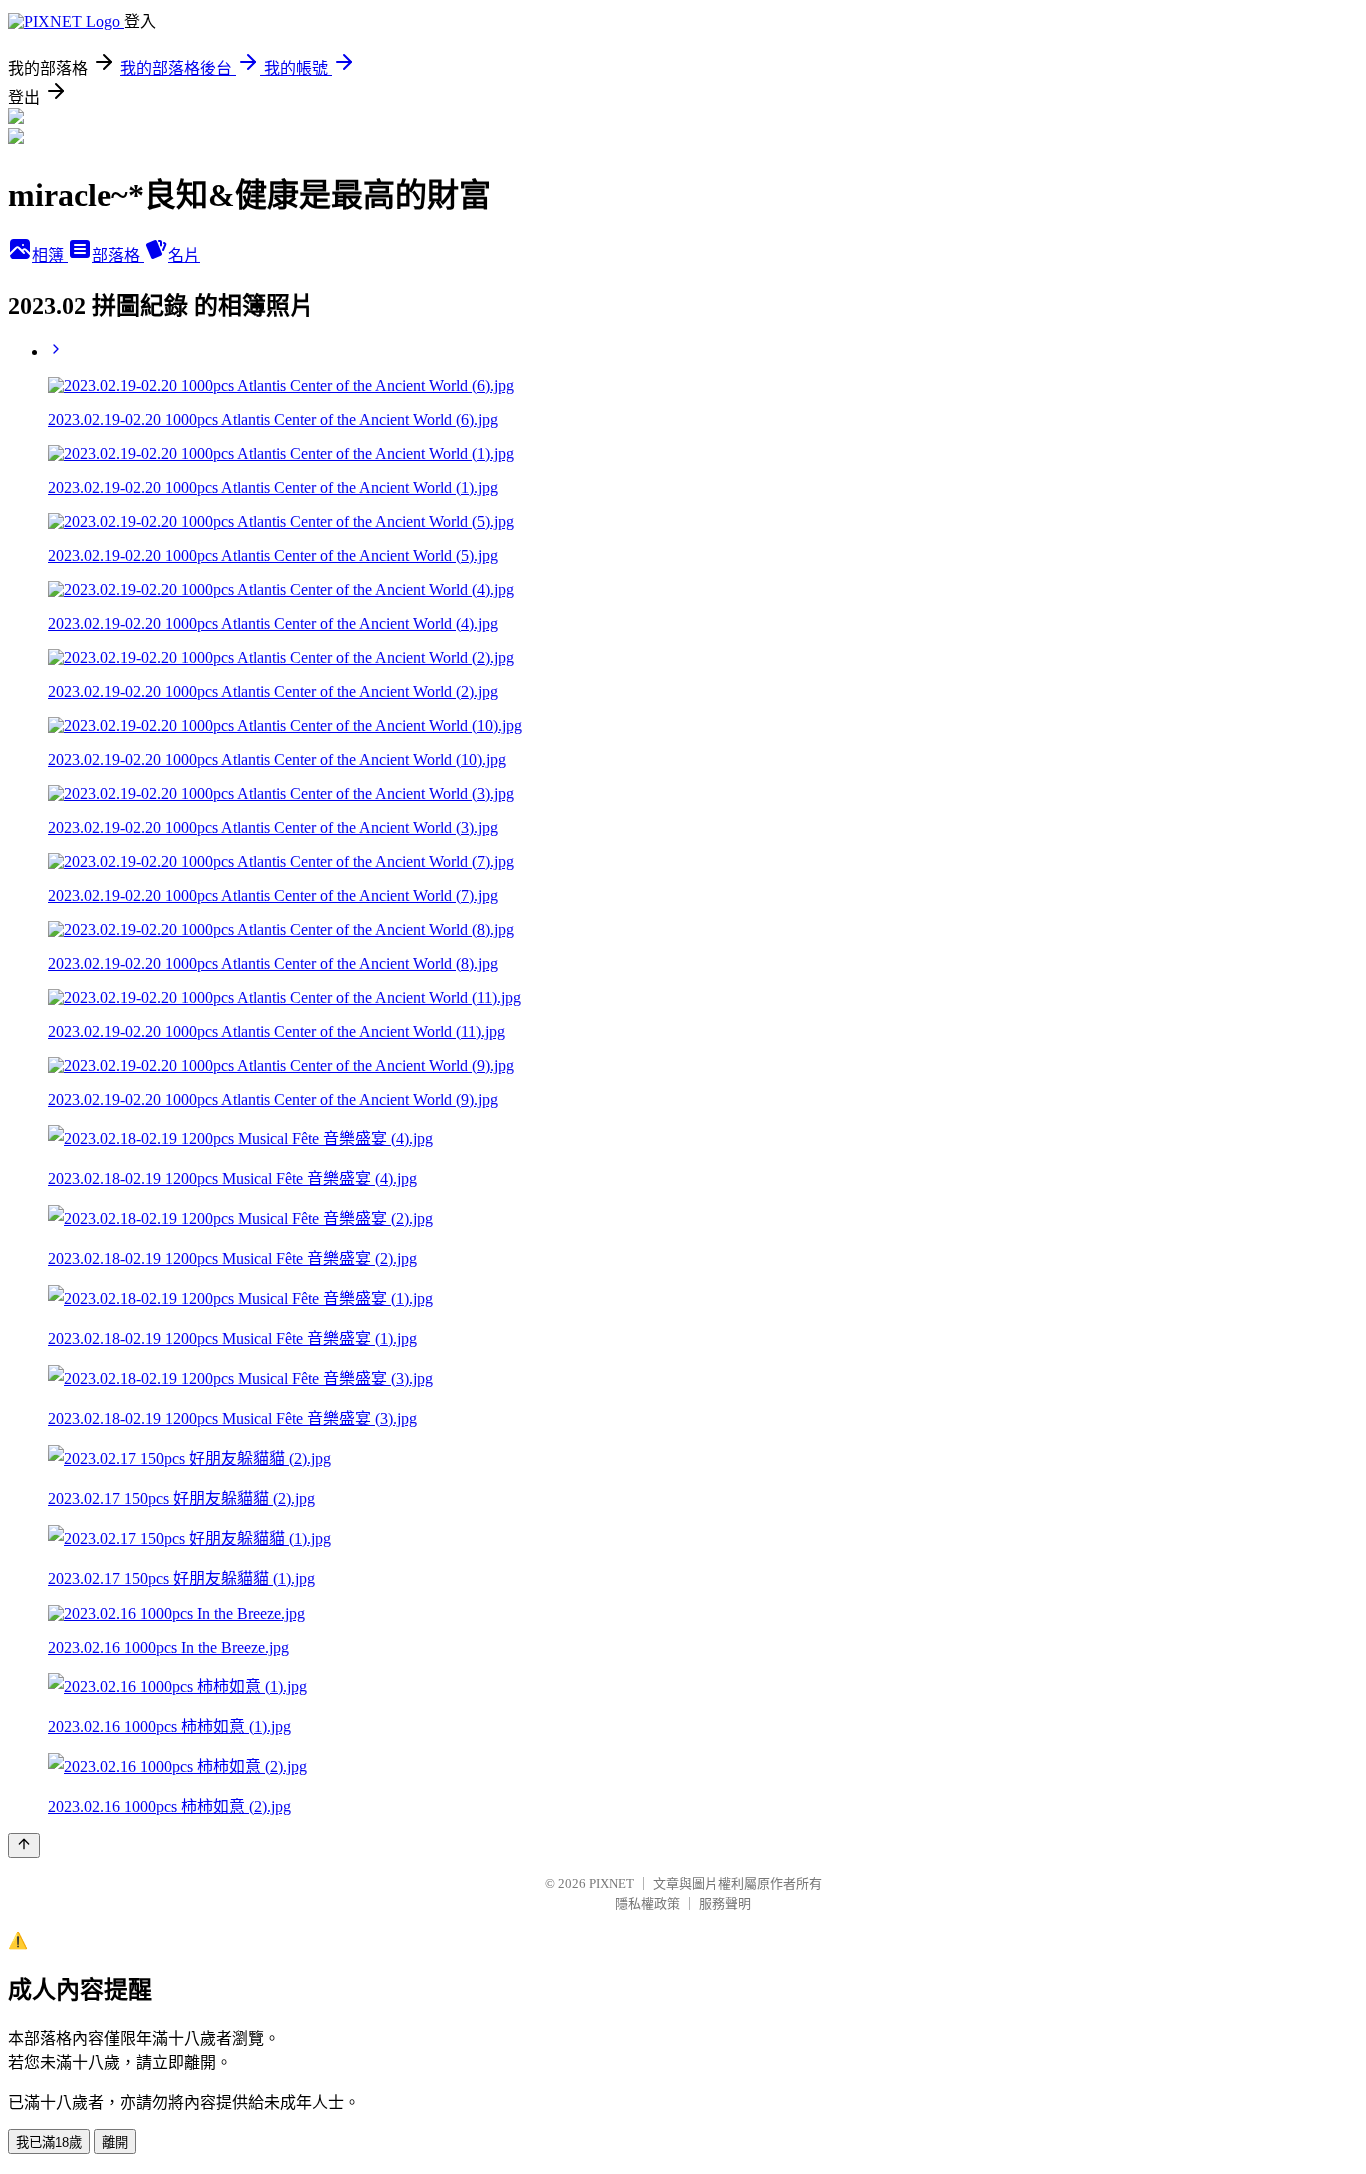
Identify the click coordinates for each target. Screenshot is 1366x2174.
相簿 (50, 255)
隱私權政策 (647, 1903)
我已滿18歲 (49, 2142)
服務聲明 (725, 1903)
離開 (115, 2142)
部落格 (118, 255)
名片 (184, 255)
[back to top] (24, 1845)
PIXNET (611, 1883)
